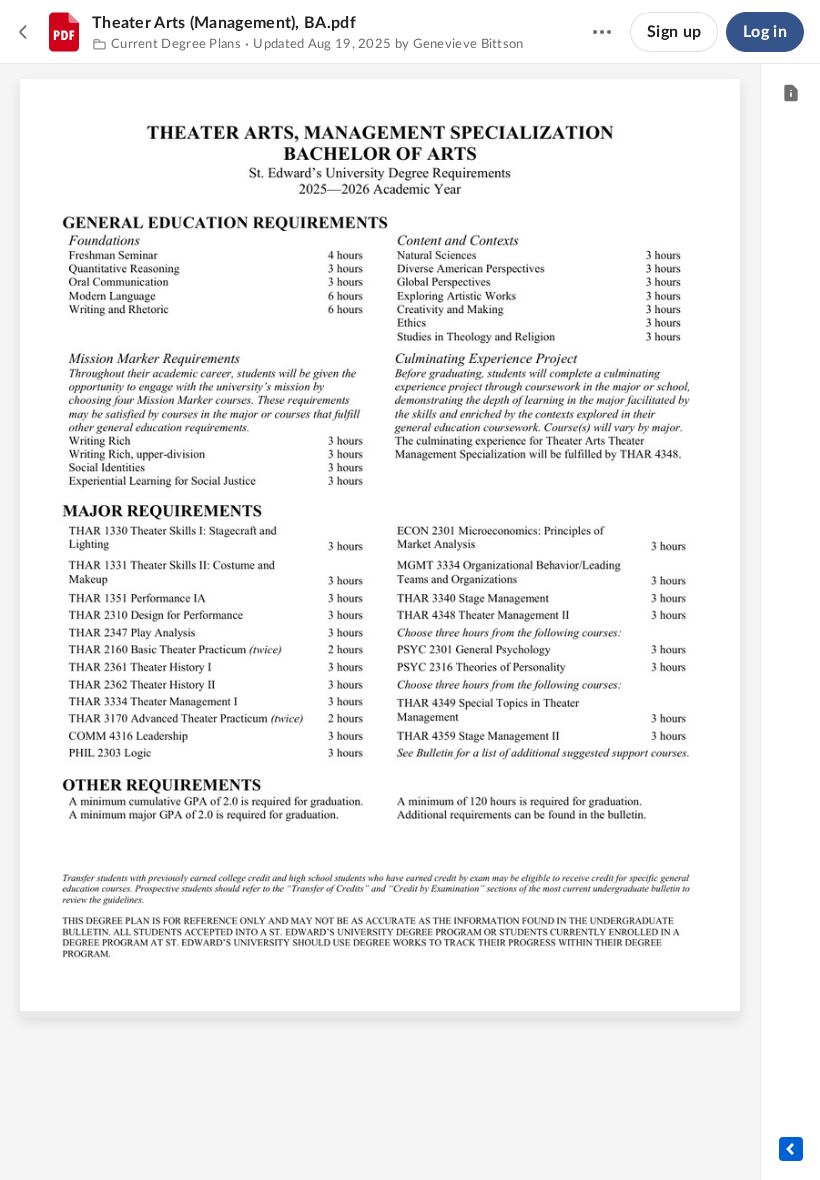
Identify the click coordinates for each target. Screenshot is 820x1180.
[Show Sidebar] (791, 1149)
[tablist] (790, 94)
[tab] (790, 94)
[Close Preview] (24, 32)
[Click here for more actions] (602, 32)
